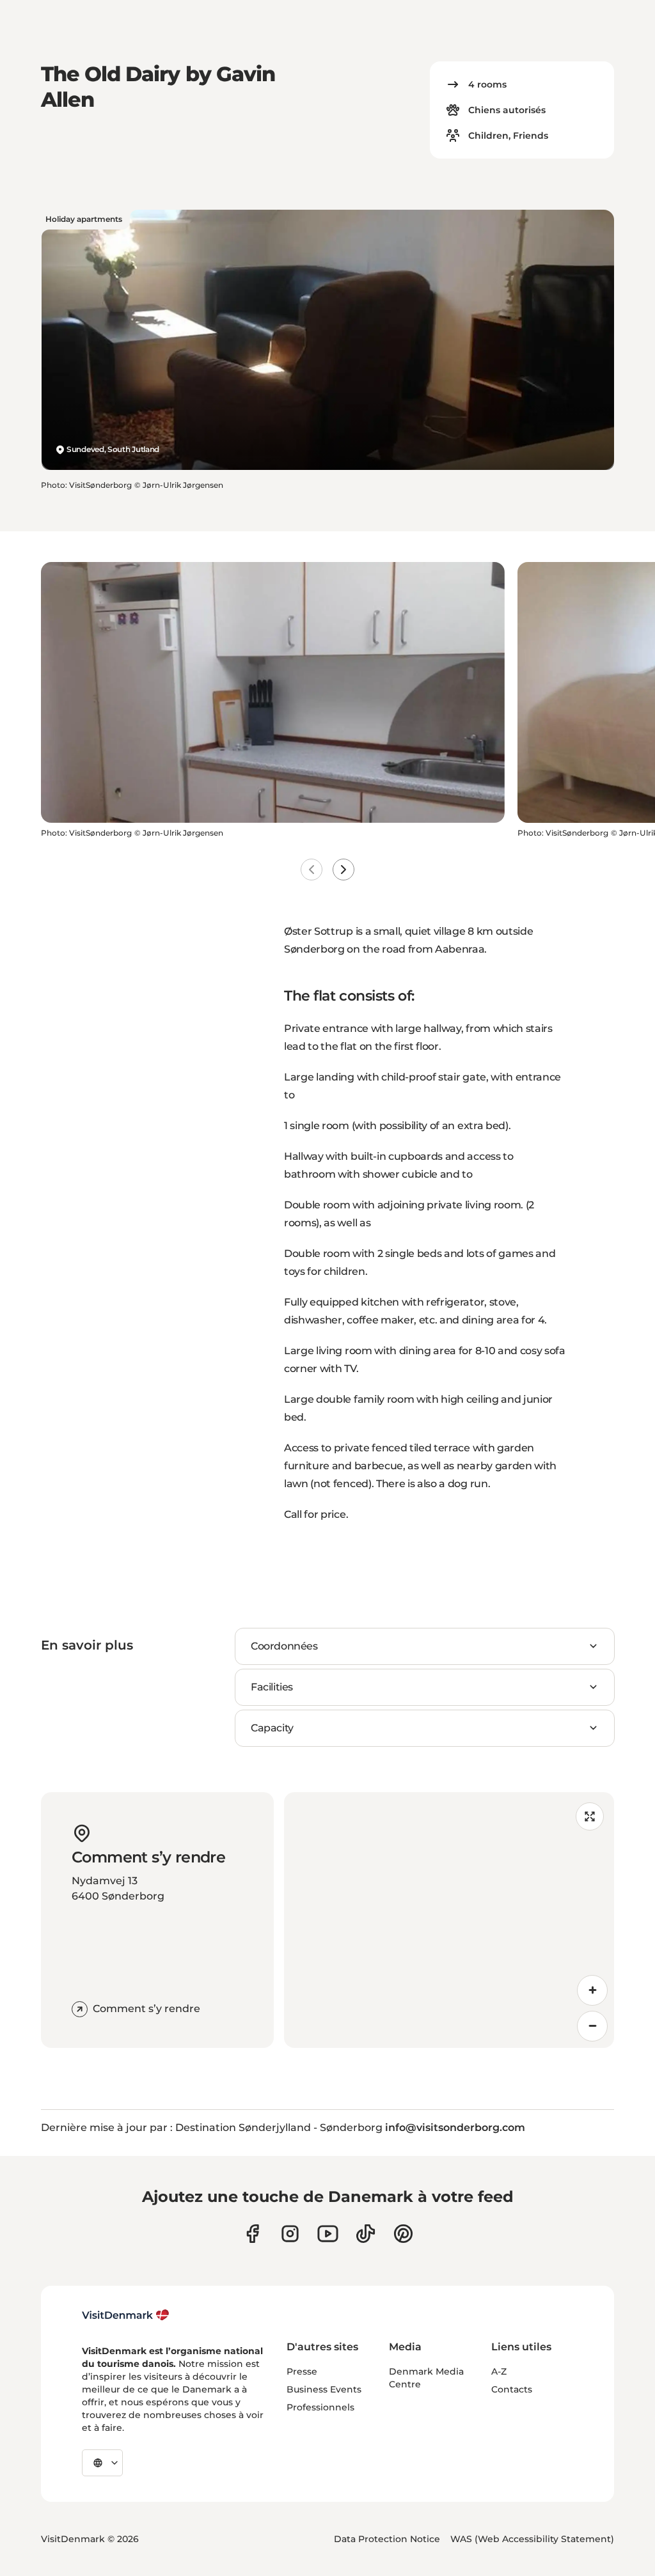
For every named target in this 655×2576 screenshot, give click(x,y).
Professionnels (320, 2407)
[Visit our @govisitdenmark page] (366, 2234)
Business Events (324, 2389)
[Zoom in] (592, 1990)
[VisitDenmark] (126, 2315)
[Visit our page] (290, 2234)
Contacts (512, 2389)
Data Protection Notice (387, 2539)
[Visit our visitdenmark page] (328, 2234)
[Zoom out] (592, 2026)
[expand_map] (590, 1816)
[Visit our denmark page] (252, 2234)
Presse (302, 2371)
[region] (449, 1920)
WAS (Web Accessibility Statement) (532, 2539)
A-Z (499, 2371)
